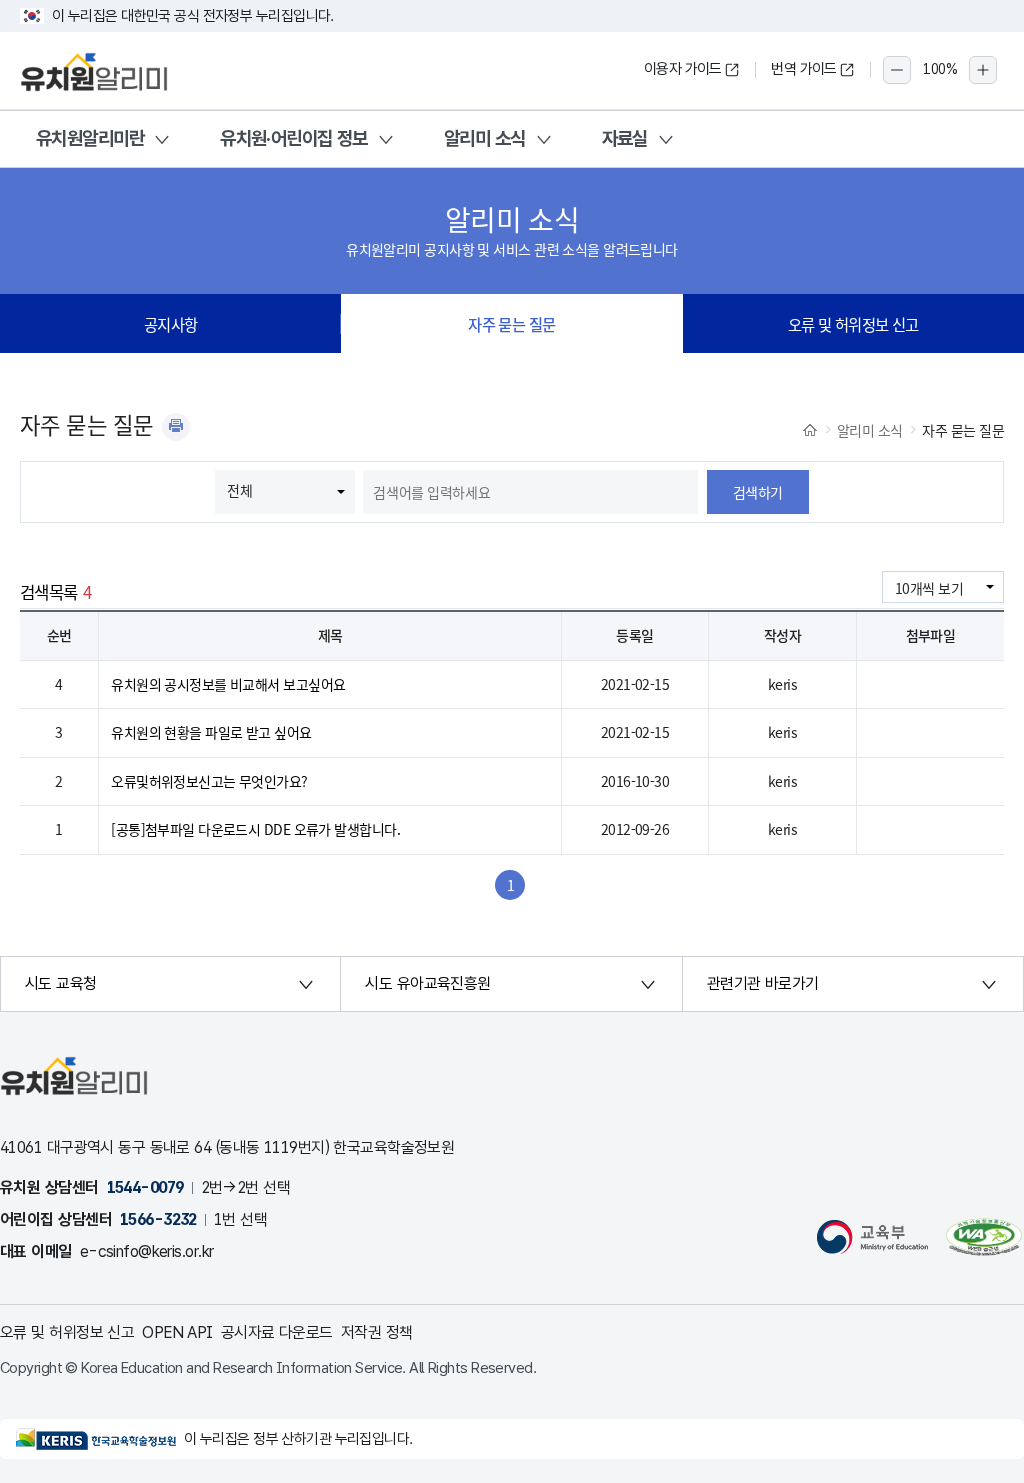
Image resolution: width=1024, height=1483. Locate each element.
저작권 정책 (377, 1332)
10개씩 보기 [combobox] (929, 588)
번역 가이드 (804, 69)
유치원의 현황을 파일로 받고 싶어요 (211, 732)
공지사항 (171, 324)
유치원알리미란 (90, 138)
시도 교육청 (61, 983)
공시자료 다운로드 (277, 1332)
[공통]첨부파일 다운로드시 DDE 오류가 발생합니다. (255, 829)
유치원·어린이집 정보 (294, 138)
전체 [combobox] (239, 490)
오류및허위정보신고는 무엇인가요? (209, 781)
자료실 (625, 138)
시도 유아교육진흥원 (427, 983)
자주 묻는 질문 (512, 324)
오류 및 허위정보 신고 (853, 324)
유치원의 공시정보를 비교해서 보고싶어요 (228, 684)
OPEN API (177, 1332)
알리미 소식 (485, 138)
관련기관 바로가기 (763, 983)
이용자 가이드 (683, 69)
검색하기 (758, 492)
